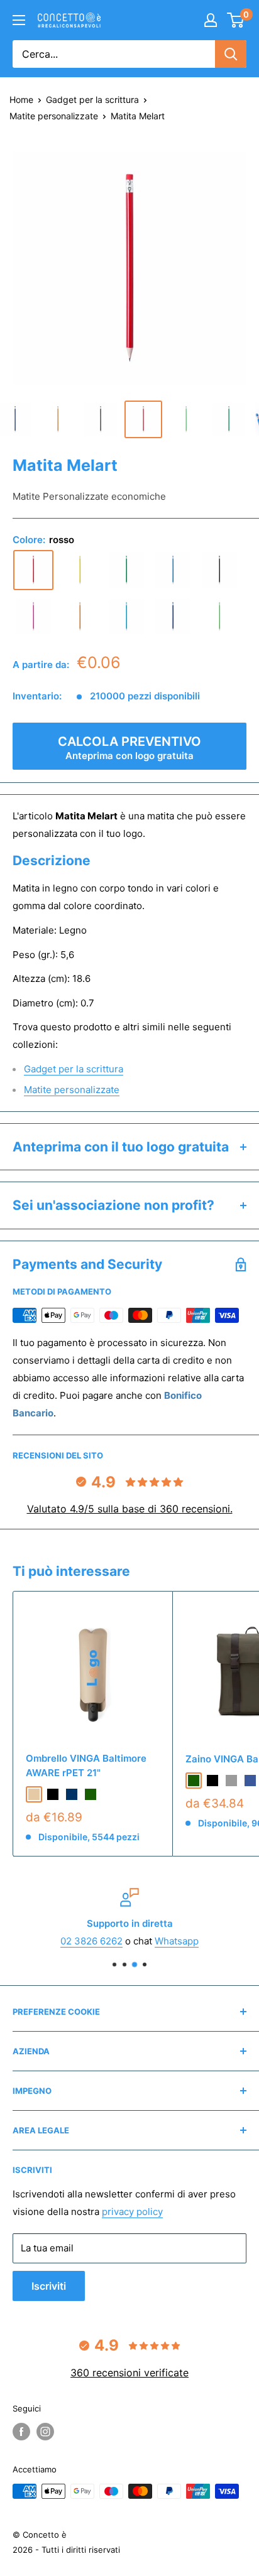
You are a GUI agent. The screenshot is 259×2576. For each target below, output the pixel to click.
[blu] (173, 570)
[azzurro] (126, 617)
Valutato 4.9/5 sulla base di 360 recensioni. (130, 1509)
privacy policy (132, 2212)
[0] (236, 20)
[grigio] (231, 1781)
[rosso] (33, 570)
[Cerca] (231, 54)
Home (21, 100)
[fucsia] (33, 617)
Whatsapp (177, 1941)
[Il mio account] (211, 20)
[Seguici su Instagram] (45, 2432)
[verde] (126, 570)
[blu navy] (173, 617)
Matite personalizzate (54, 116)
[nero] (219, 570)
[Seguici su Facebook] (21, 2432)
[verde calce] (219, 617)
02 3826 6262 (91, 1941)
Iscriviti (49, 2286)
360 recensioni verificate (129, 2373)
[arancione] (80, 617)
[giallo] (80, 570)
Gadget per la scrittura (92, 100)
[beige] (34, 1794)
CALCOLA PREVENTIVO (129, 748)
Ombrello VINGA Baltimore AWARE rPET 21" (86, 1765)
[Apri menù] (19, 20)
